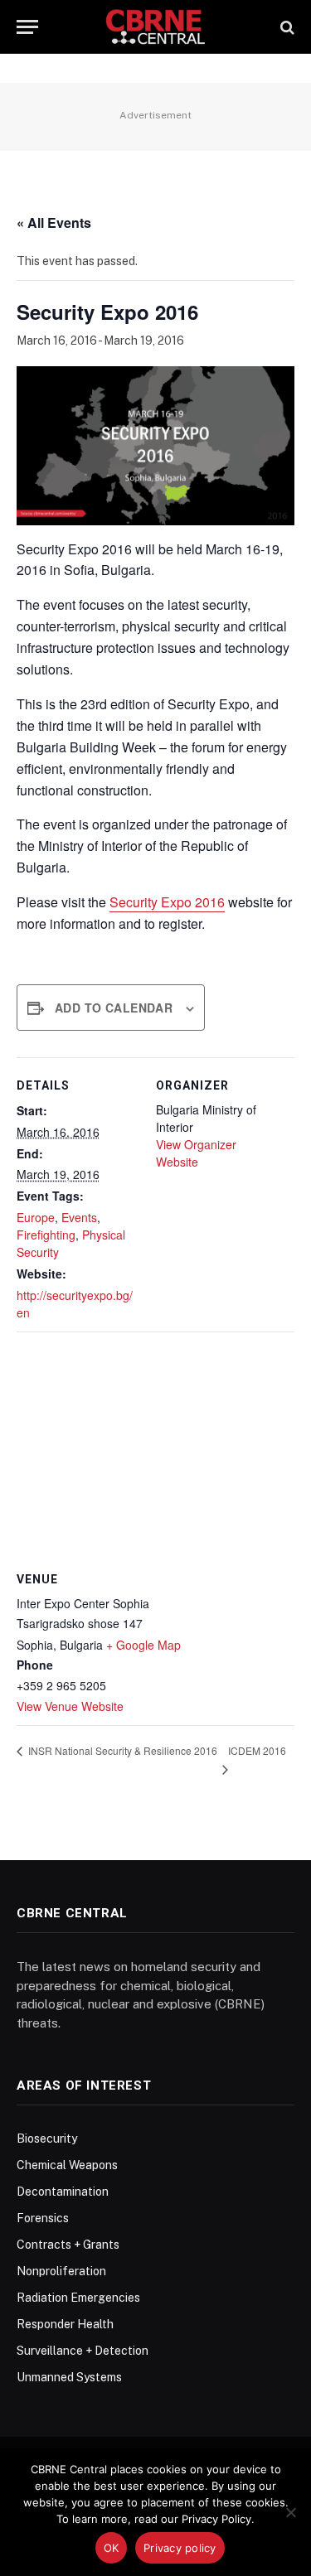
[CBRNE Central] (155, 27)
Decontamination (63, 2192)
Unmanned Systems (69, 2377)
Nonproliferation (61, 2271)
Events (79, 1217)
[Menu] (27, 27)
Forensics (43, 2218)
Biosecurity (47, 2139)
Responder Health (65, 2324)
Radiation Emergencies (78, 2298)
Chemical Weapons (67, 2165)
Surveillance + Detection (83, 2351)
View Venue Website (70, 1706)
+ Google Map (143, 1645)
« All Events (54, 222)
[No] (290, 2512)
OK (112, 2548)
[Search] (286, 27)
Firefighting (46, 1235)
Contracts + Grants (68, 2245)
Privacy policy (180, 2548)
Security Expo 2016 (167, 902)
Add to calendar (114, 1008)
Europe (36, 1217)
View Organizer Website (196, 1153)
